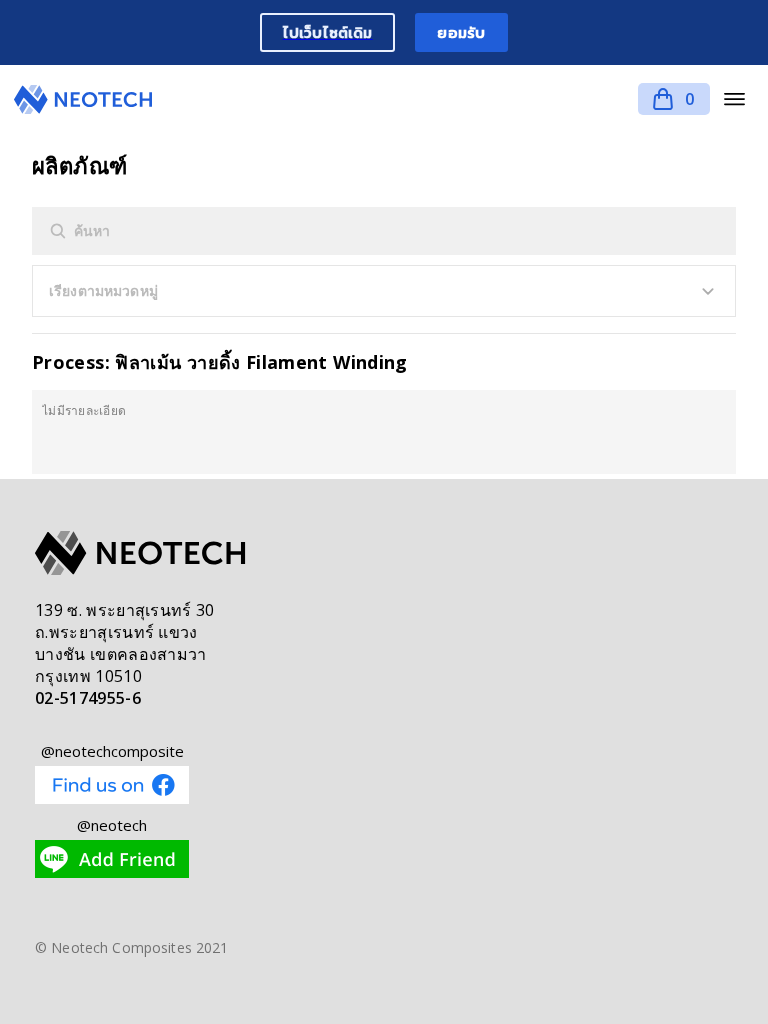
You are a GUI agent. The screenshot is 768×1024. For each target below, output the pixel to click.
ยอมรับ (461, 32)
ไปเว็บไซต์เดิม (328, 32)
